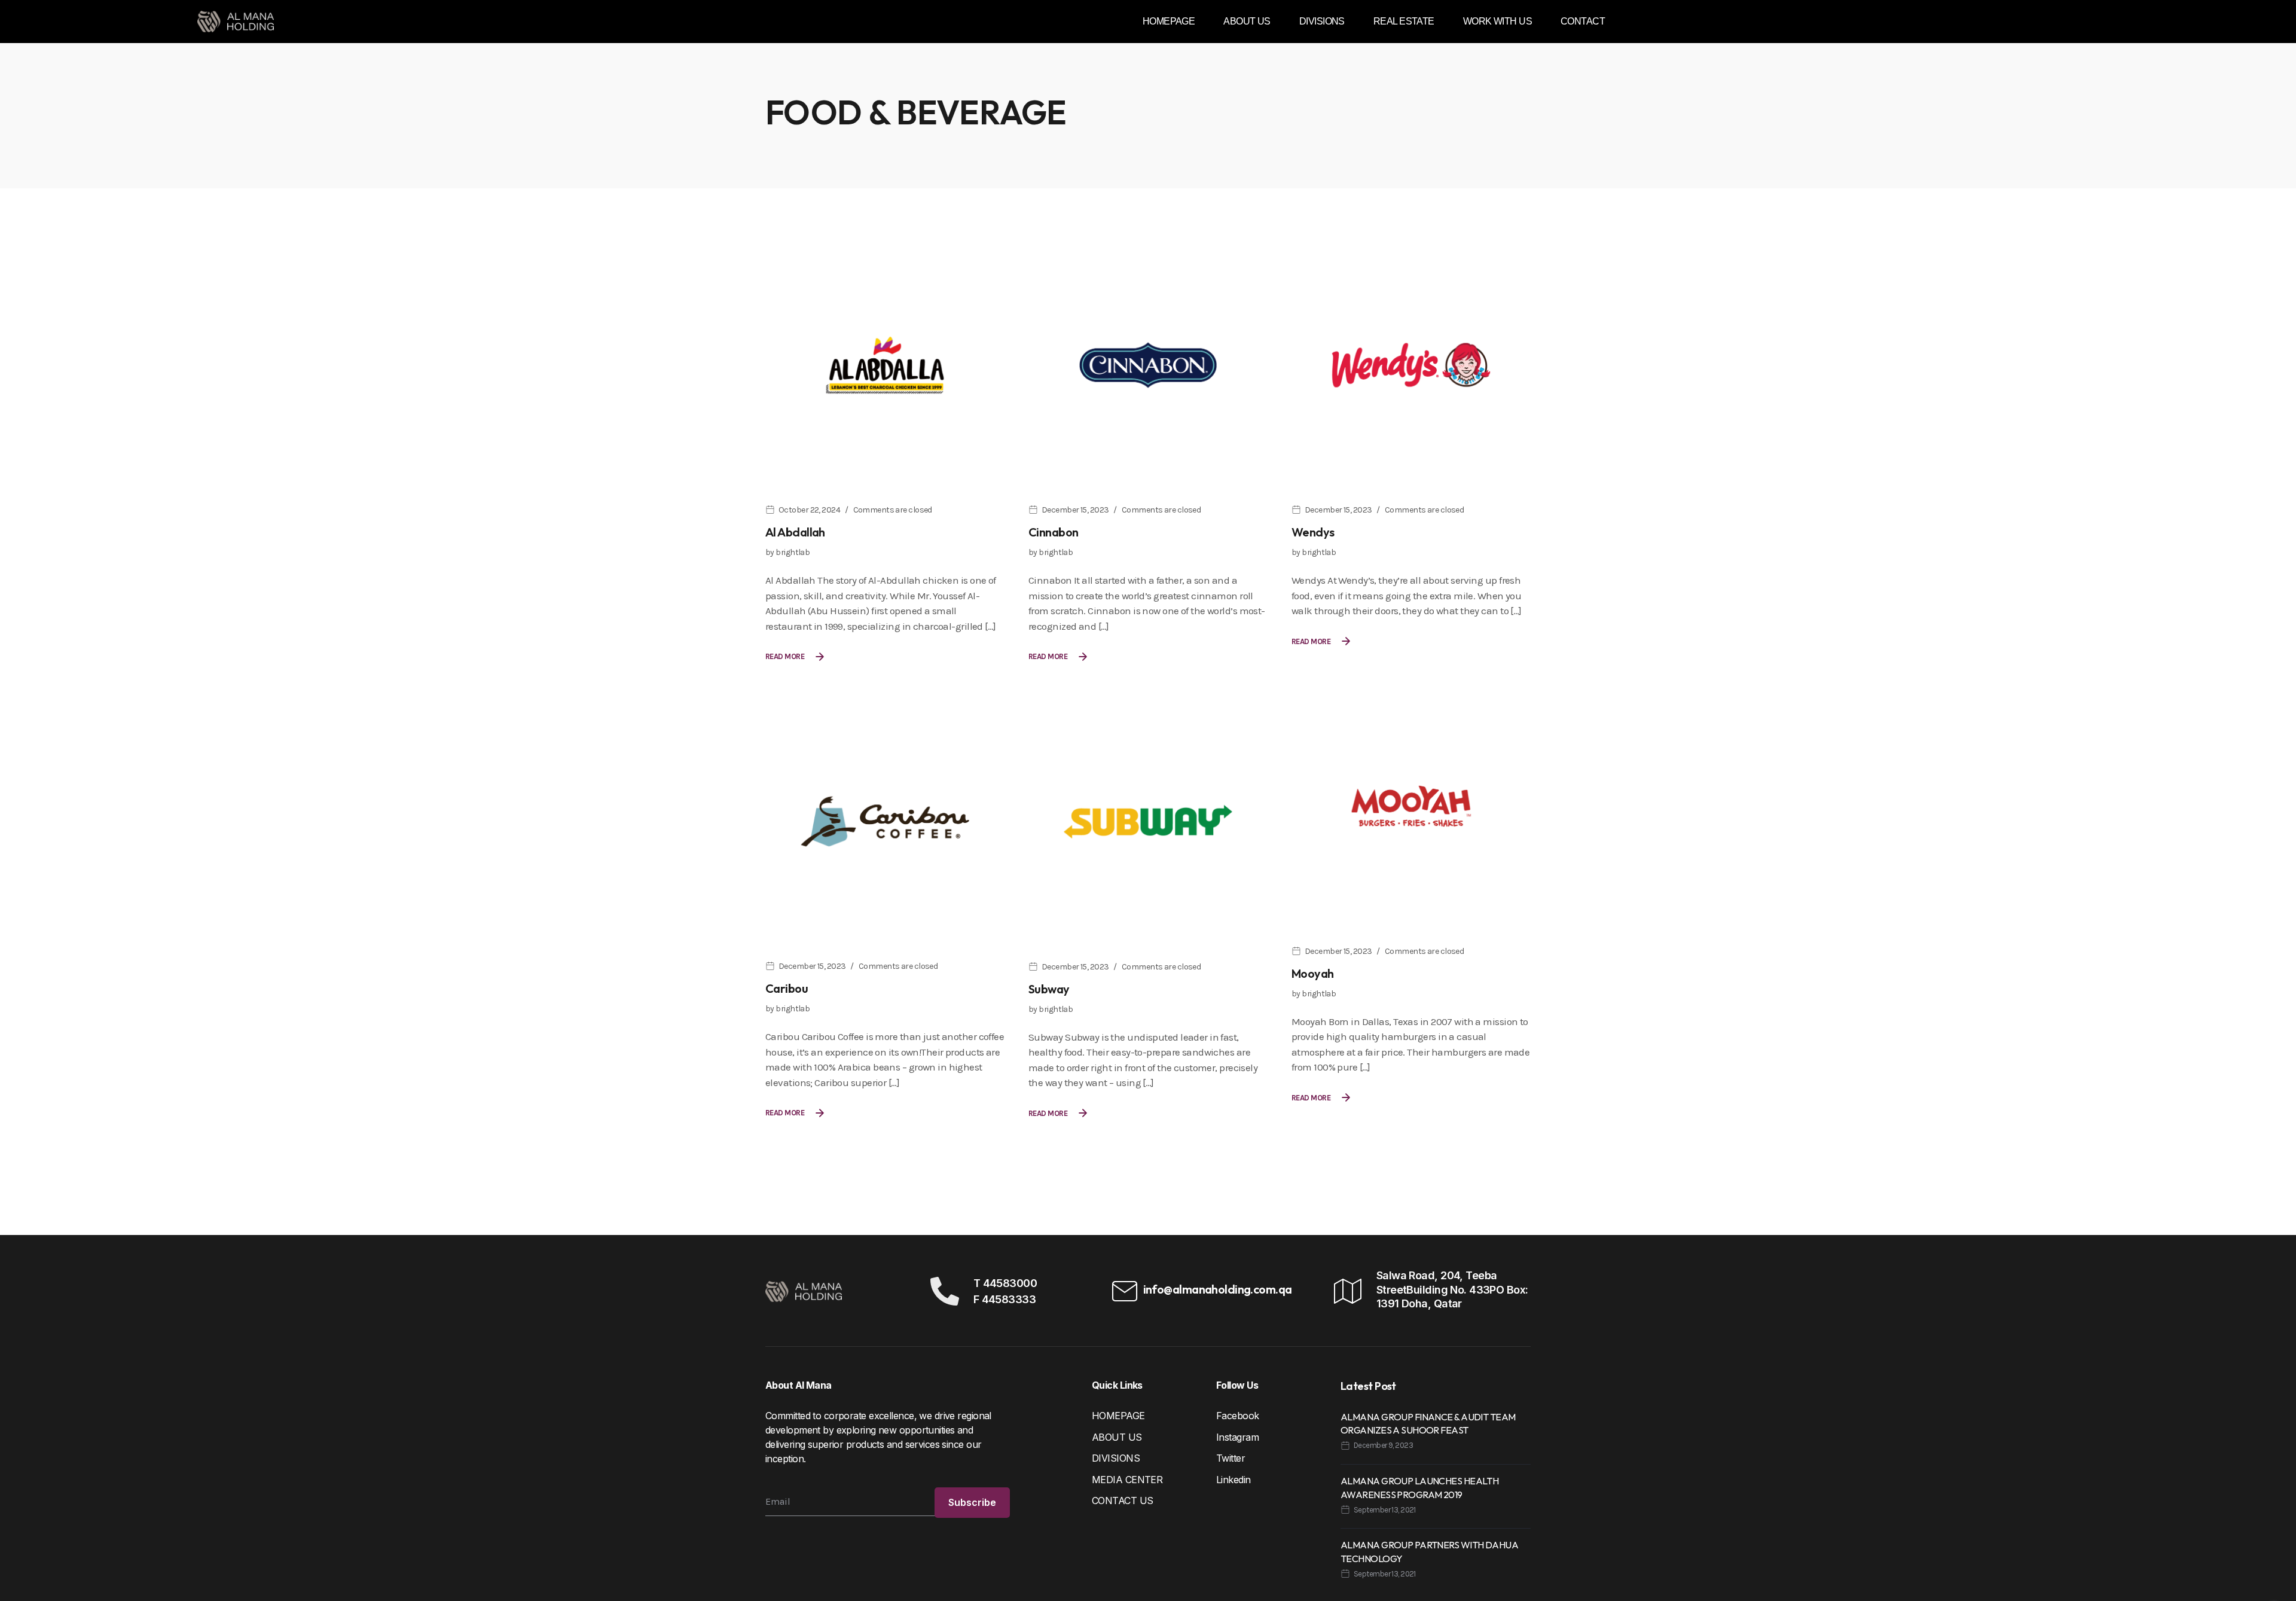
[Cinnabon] (1148, 364)
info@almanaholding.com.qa (1218, 1289)
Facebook (1238, 1416)
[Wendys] (1411, 364)
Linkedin (1234, 1480)
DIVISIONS (1322, 21)
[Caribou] (885, 821)
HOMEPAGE (1169, 21)
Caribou (787, 988)
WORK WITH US (1497, 21)
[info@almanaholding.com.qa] (1125, 1291)
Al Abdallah (795, 532)
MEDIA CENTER (1127, 1480)
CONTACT (1583, 21)
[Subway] (1148, 821)
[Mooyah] (1411, 805)
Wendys (1313, 532)
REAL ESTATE (1404, 21)
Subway (1049, 989)
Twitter (1231, 1458)
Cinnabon (1054, 532)
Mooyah (1313, 973)
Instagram (1237, 1437)
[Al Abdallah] (885, 364)
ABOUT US (1247, 21)
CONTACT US (1122, 1501)
